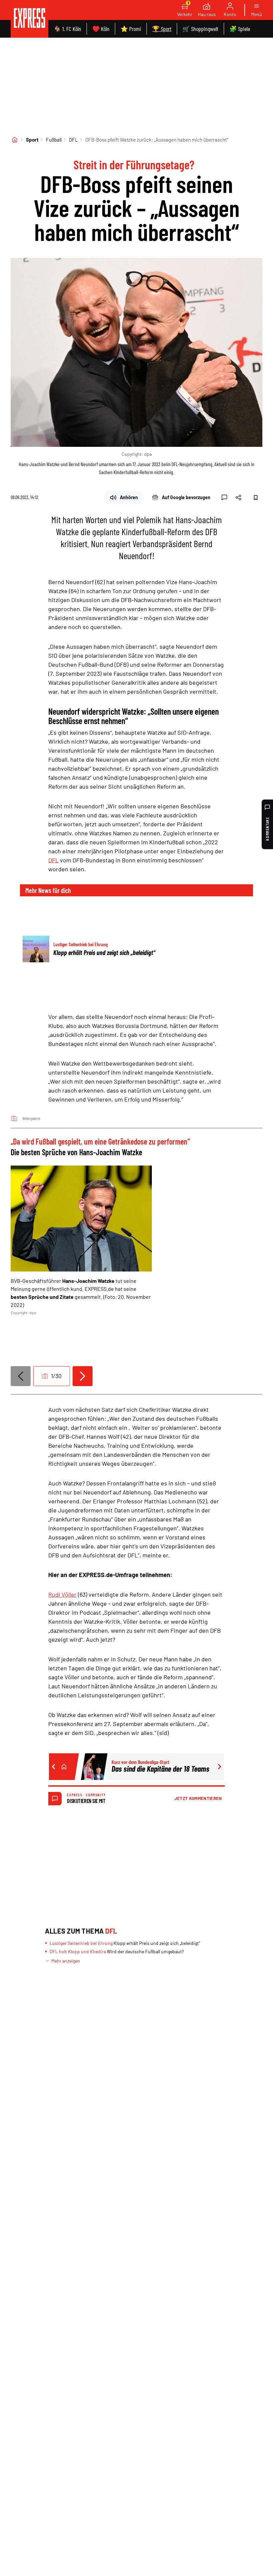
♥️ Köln (101, 29)
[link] (29, 19)
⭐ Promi (131, 29)
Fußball (54, 140)
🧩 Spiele (240, 29)
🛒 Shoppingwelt (200, 29)
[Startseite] (15, 140)
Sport (32, 140)
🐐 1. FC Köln (67, 29)
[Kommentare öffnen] (224, 497)
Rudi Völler (62, 1594)
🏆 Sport (162, 29)
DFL (73, 140)
